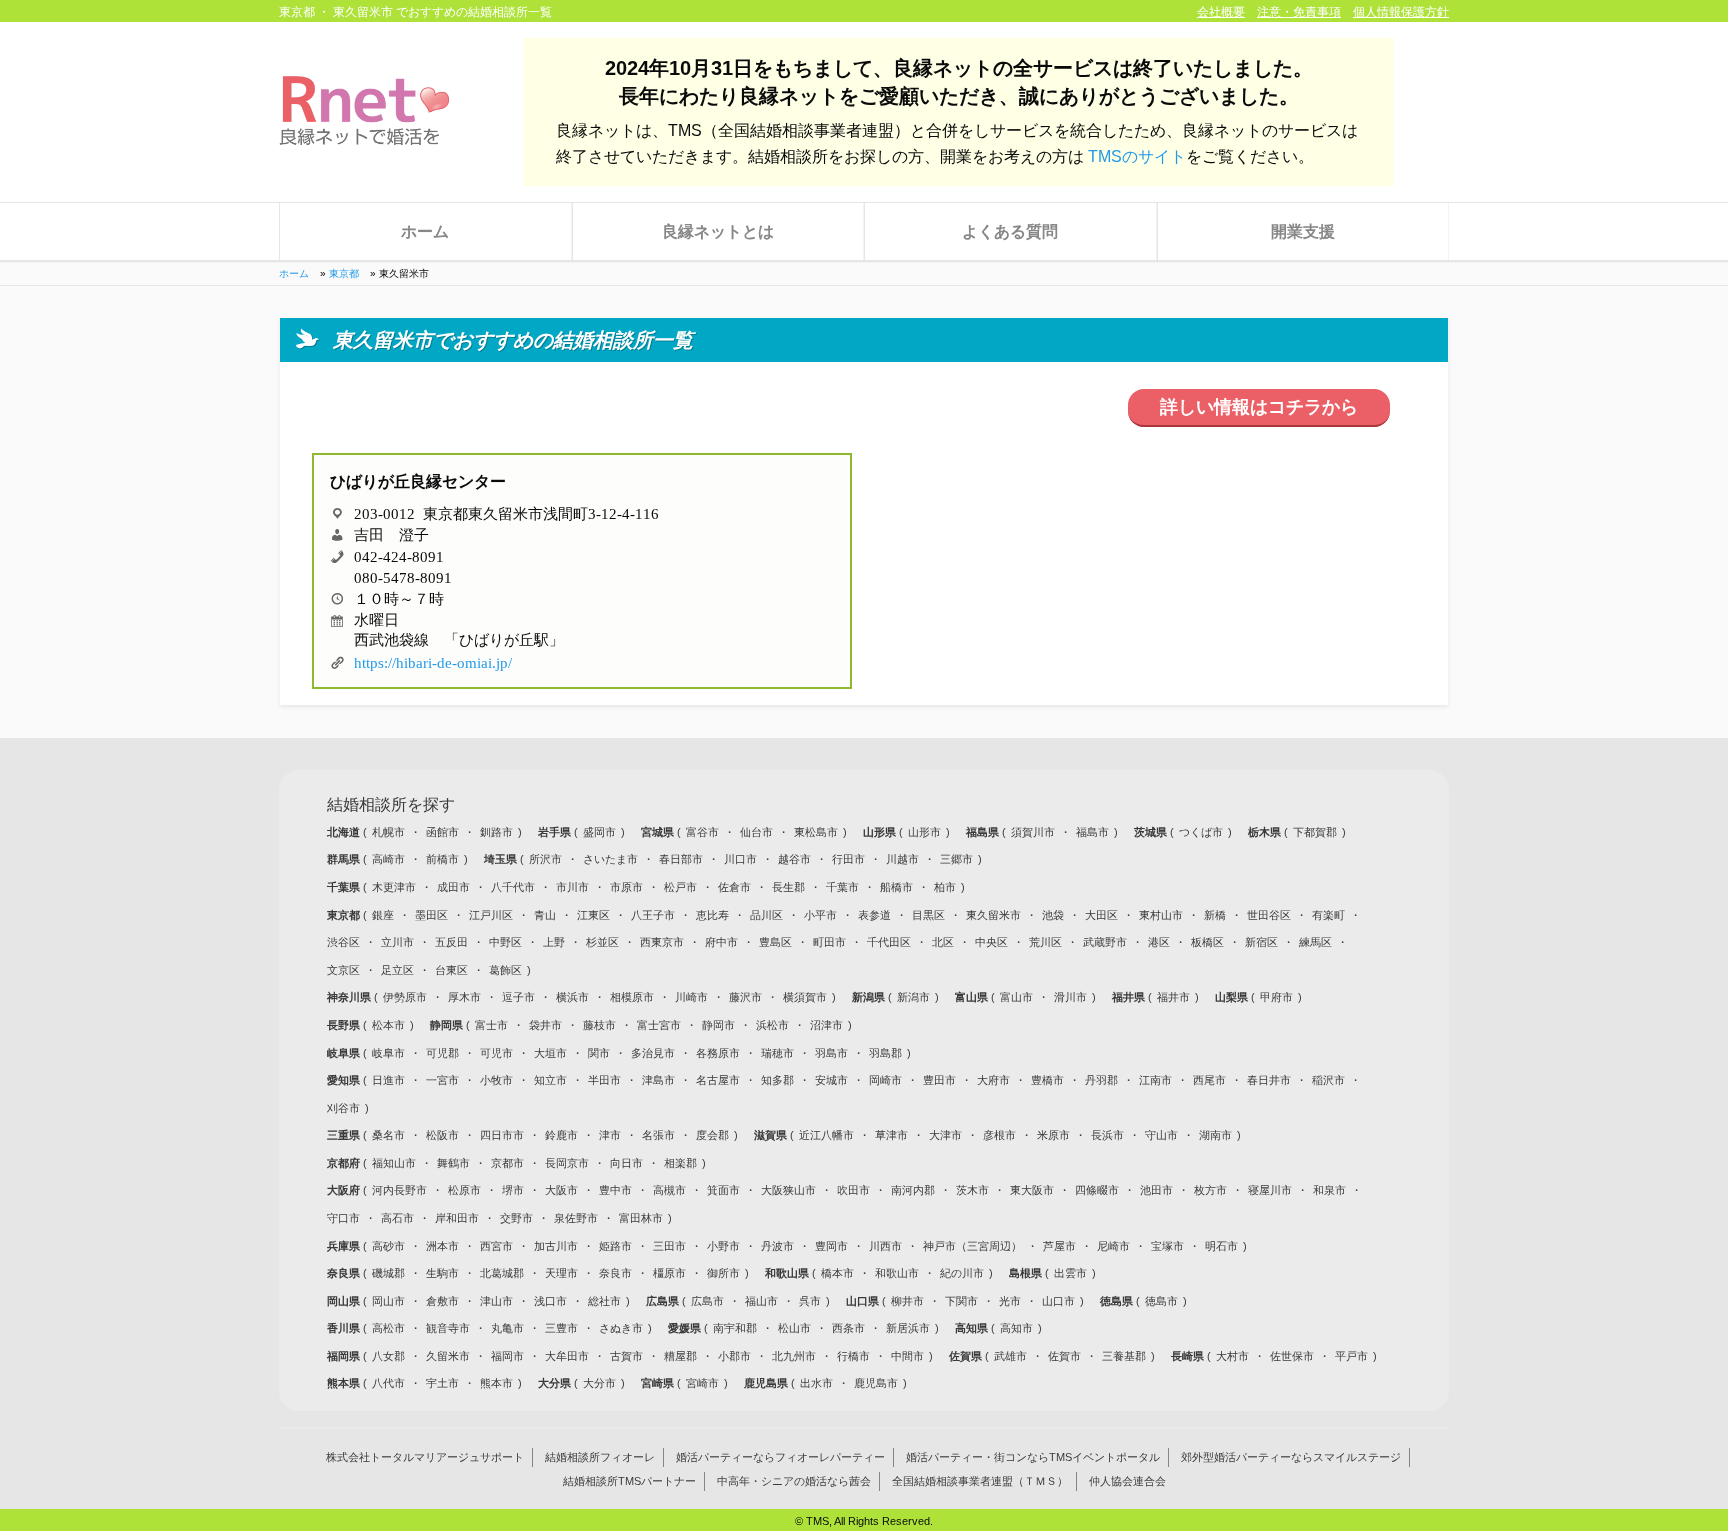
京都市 (507, 1163)
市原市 (626, 887)
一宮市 (442, 1080)
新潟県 (870, 997)
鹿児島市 (876, 1383)
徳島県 (1118, 1301)
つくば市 (1201, 832)
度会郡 (712, 1135)
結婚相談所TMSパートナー (629, 1482)
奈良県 (345, 1273)
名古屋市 (718, 1080)
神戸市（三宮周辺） (972, 1246)
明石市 (1221, 1246)
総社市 (604, 1301)
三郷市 (956, 859)
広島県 (664, 1301)
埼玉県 (502, 859)
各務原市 (718, 1053)
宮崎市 (702, 1383)
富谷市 (702, 832)
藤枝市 (599, 1025)
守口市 (343, 1218)
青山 (545, 915)
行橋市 (853, 1356)
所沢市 (545, 859)
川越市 (902, 859)
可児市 (496, 1053)
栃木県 (1266, 832)
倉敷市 (442, 1301)
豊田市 (939, 1080)
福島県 (984, 832)
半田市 (604, 1080)
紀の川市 (962, 1273)
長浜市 (1107, 1135)
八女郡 (388, 1356)
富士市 (491, 1025)
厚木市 (464, 997)
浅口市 (550, 1301)
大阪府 (345, 1190)
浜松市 (772, 1025)
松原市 (464, 1190)
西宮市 (496, 1246)
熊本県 (345, 1383)
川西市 (885, 1246)
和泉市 (1329, 1190)
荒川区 (1045, 942)
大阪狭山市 (788, 1190)
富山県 (973, 997)
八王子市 (653, 915)
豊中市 (615, 1190)
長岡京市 (567, 1163)
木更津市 (394, 887)
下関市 (961, 1301)
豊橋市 (1047, 1080)
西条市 (848, 1328)
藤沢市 (745, 997)
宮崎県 (659, 1383)
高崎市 (388, 859)
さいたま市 (610, 859)
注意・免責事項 (1299, 12)
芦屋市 (1059, 1246)
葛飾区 (505, 970)
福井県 (1130, 997)
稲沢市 (1328, 1080)
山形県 (881, 832)
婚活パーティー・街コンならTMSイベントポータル (1033, 1458)
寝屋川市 (1270, 1190)
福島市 (1092, 832)
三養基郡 (1124, 1356)
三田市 (669, 1246)
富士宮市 (659, 1025)
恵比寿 (712, 915)
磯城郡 (388, 1273)
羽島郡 (885, 1053)
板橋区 (1207, 942)
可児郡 (442, 1053)
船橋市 (896, 887)
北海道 (345, 832)
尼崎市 (1113, 1246)
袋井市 (545, 1025)
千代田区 (889, 942)
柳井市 (907, 1301)
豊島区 (775, 942)
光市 (1010, 1301)
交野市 (516, 1218)
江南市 (1155, 1080)
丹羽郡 (1101, 1080)
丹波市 (777, 1246)
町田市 (829, 942)
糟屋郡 (680, 1356)
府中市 (721, 942)
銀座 (383, 915)
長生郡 (788, 887)
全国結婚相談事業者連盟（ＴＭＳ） (980, 1482)
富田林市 (641, 1218)
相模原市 (632, 997)
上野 (554, 942)
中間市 (907, 1356)
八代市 (388, 1383)
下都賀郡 (1315, 832)
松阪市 (442, 1135)
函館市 (442, 832)
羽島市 (831, 1053)
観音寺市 (448, 1328)
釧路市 (496, 832)
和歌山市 (897, 1273)
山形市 (924, 832)
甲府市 (1276, 997)
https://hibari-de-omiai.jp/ (433, 660)
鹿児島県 (767, 1383)
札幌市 (388, 832)
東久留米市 (993, 915)
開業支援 (1303, 231)
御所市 (723, 1273)
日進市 (388, 1080)
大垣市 (550, 1053)
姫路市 (615, 1246)
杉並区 (602, 942)
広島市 (707, 1301)
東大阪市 (1032, 1190)
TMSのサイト (1137, 156)
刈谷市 (343, 1108)
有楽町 (1328, 915)
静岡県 (448, 1025)
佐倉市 (734, 887)
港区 (1159, 942)
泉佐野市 (576, 1218)
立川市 (397, 942)
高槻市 (669, 1190)
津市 (610, 1135)
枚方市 (1210, 1190)
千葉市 (842, 887)
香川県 (345, 1328)
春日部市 (681, 859)
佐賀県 (967, 1356)
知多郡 (777, 1080)
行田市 (848, 859)
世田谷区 (1269, 915)
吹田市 (853, 1190)
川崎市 (691, 997)
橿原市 (669, 1273)
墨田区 (431, 915)
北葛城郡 (502, 1273)
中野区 (505, 942)
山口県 (864, 1301)
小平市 (820, 915)
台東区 (451, 970)
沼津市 (826, 1025)
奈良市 (615, 1273)
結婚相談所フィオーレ (600, 1458)
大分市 (599, 1383)
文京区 (343, 970)
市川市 (572, 887)
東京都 (344, 273)
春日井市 (1269, 1080)
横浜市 (572, 997)
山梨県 (1233, 997)
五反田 (451, 942)
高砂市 (388, 1246)
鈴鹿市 (561, 1135)
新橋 (1215, 915)
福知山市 (394, 1163)
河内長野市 (399, 1190)
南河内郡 (913, 1190)
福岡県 (345, 1356)
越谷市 (794, 859)
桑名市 (388, 1135)
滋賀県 (772, 1135)
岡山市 (388, 1301)
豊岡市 (831, 1246)
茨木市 (972, 1190)
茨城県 (1152, 832)
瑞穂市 (777, 1053)
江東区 (593, 915)
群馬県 (345, 859)
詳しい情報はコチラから (1259, 407)
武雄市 (1010, 1356)
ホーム (425, 231)
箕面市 (723, 1190)
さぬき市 (621, 1328)
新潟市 (913, 997)
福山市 (761, 1301)
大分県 (556, 1383)
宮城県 (659, 832)
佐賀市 (1064, 1356)
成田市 (453, 887)
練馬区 (1315, 942)
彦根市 (999, 1135)
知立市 (550, 1080)
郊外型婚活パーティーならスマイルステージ (1291, 1458)
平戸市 (1351, 1356)
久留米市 (448, 1356)
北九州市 (794, 1356)
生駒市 (442, 1273)
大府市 (993, 1080)
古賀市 (626, 1356)
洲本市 (442, 1246)
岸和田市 (457, 1218)
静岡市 (718, 1025)
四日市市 (502, 1135)
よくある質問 (1010, 231)
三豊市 (561, 1328)
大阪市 (561, 1190)
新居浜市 (908, 1328)
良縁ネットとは (718, 231)
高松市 (388, 1328)
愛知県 (345, 1080)
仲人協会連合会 (1127, 1482)
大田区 (1101, 915)
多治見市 (653, 1053)
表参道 (874, 915)
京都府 (345, 1163)
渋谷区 (343, 942)
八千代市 (513, 887)
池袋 (1053, 915)
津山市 (496, 1301)
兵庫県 (345, 1246)
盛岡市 (599, 832)
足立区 (397, 970)
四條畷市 (1097, 1190)
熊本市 (496, 1383)
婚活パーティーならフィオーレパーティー (780, 1458)
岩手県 (556, 832)
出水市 (816, 1383)
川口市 (740, 859)
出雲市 (1070, 1273)
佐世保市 (1292, 1356)
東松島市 (816, 832)
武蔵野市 (1105, 942)
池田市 (1156, 1190)
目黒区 (928, 915)
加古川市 (556, 1246)
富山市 (1016, 997)
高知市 (1016, 1328)
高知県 (973, 1328)
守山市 (1161, 1135)
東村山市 (1161, 915)
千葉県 (345, 887)
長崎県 (1189, 1356)
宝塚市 (1167, 1246)
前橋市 (442, 859)
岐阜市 (388, 1053)
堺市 (513, 1190)
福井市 (1173, 997)
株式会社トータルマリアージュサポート (425, 1458)
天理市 (561, 1273)
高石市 (397, 1218)
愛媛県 (686, 1328)
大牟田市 (567, 1356)
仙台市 (756, 832)
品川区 (766, 915)
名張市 (658, 1135)
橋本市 (837, 1273)
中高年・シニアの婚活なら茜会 (794, 1482)
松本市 (388, 1025)
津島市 (658, 1080)
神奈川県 (350, 997)
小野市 (723, 1246)
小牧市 (496, 1080)
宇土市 (442, 1383)
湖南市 (1215, 1135)
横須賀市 (805, 997)
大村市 (1232, 1356)
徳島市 (1161, 1301)
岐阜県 (345, 1053)
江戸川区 (491, 915)
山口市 (1058, 1301)
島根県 (1027, 1273)
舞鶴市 (453, 1163)
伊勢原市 (405, 997)
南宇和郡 (735, 1328)
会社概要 (1221, 12)
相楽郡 (680, 1163)
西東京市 (662, 942)
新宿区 (1261, 942)
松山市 (794, 1328)
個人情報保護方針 (1401, 12)
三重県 (345, 1135)
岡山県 (345, 1301)
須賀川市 (1033, 832)
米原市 (1053, 1135)
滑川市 (1070, 997)
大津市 (945, 1135)
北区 (943, 942)
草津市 (891, 1135)
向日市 (626, 1163)
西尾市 (1209, 1080)
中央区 (991, 942)
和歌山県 (788, 1273)
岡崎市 (885, 1080)
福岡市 (507, 1356)
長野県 (345, 1025)
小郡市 (734, 1356)
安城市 (831, 1080)
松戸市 (680, 887)
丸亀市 (507, 1328)
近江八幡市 (826, 1135)
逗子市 (518, 997)
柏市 (945, 887)
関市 (599, 1053)
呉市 (810, 1301)
